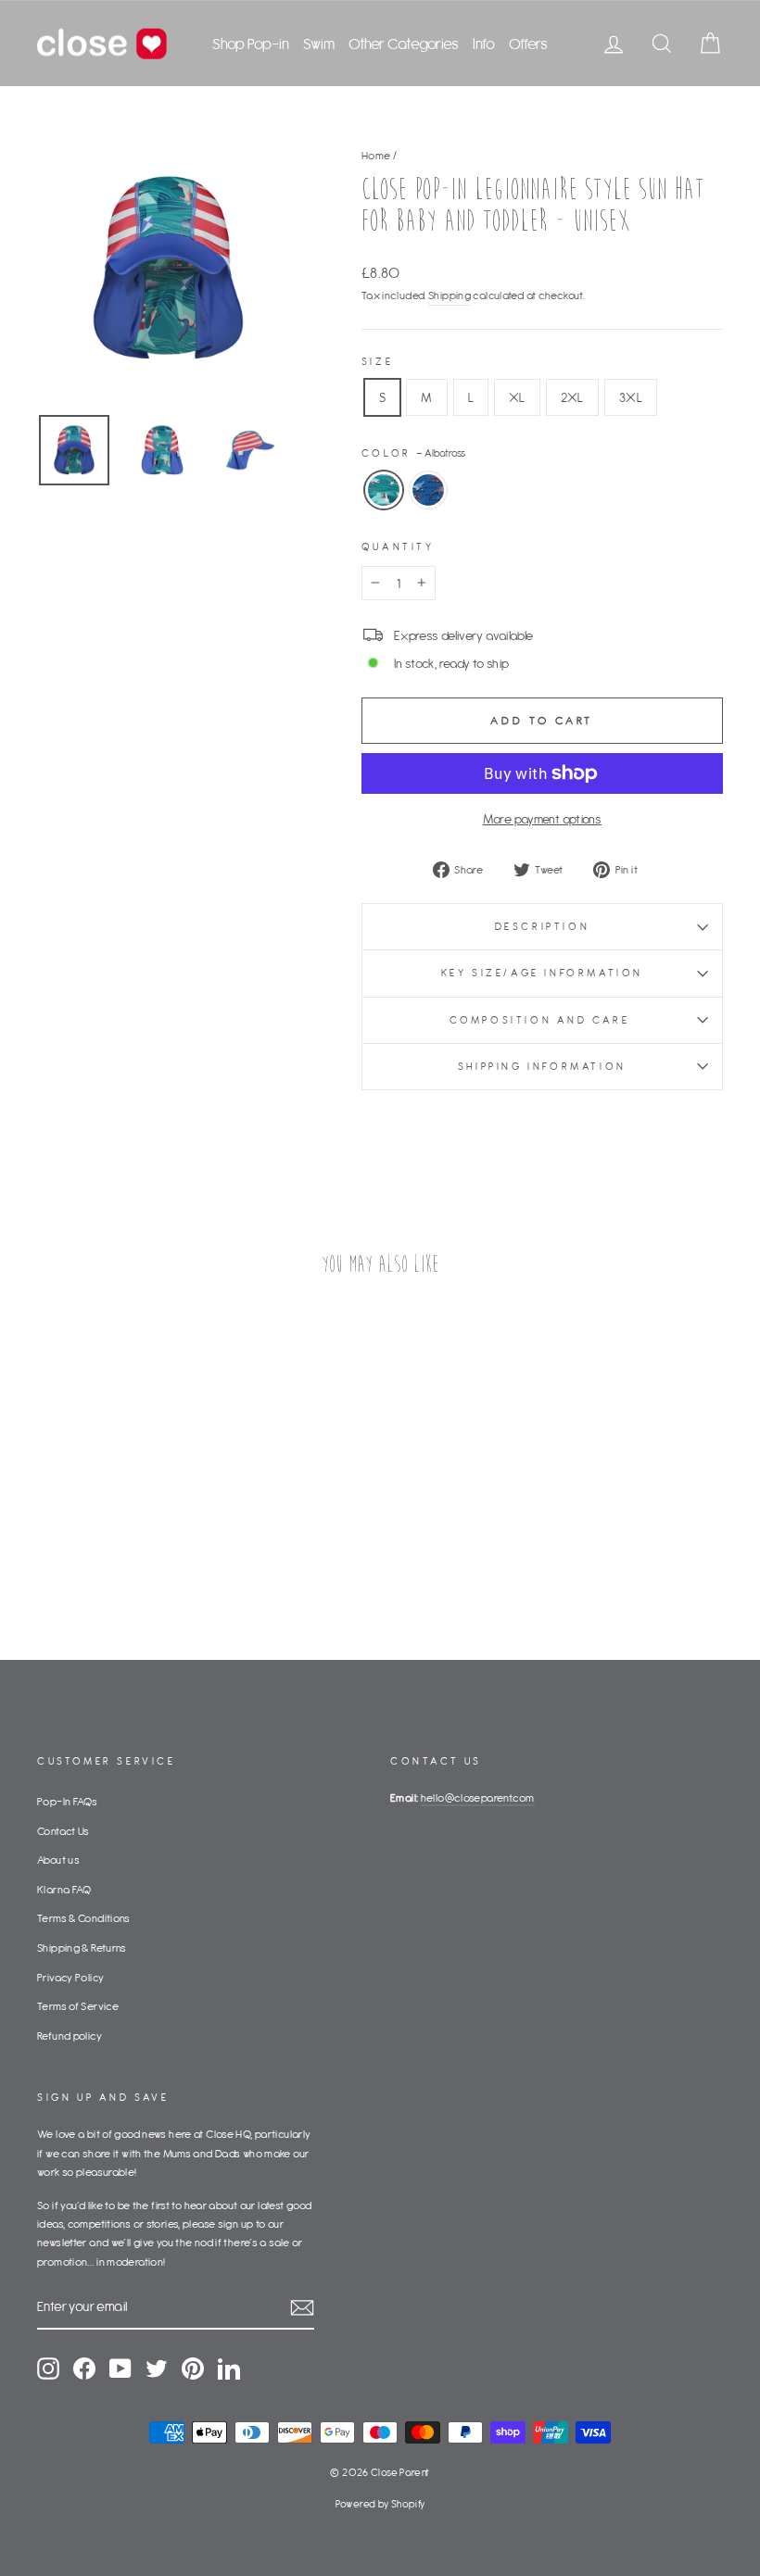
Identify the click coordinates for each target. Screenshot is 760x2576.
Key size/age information (542, 973)
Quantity (398, 547)
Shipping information (542, 1066)
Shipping (450, 295)
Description (543, 926)
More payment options (543, 819)
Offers (528, 44)
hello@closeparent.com (478, 1797)
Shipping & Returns (82, 1948)
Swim (319, 44)
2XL (572, 397)
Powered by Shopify (380, 2504)
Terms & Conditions (84, 1918)
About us (58, 1860)
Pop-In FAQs (67, 1801)
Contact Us (63, 1831)
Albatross (384, 490)
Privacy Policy (70, 1977)
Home (376, 155)
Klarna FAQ (64, 1889)
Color (414, 453)
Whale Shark (428, 490)
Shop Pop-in (251, 44)
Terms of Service (78, 2006)
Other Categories (404, 44)
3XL (631, 397)
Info (484, 44)
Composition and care (543, 1020)
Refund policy (70, 2036)
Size (377, 361)
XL (517, 397)
